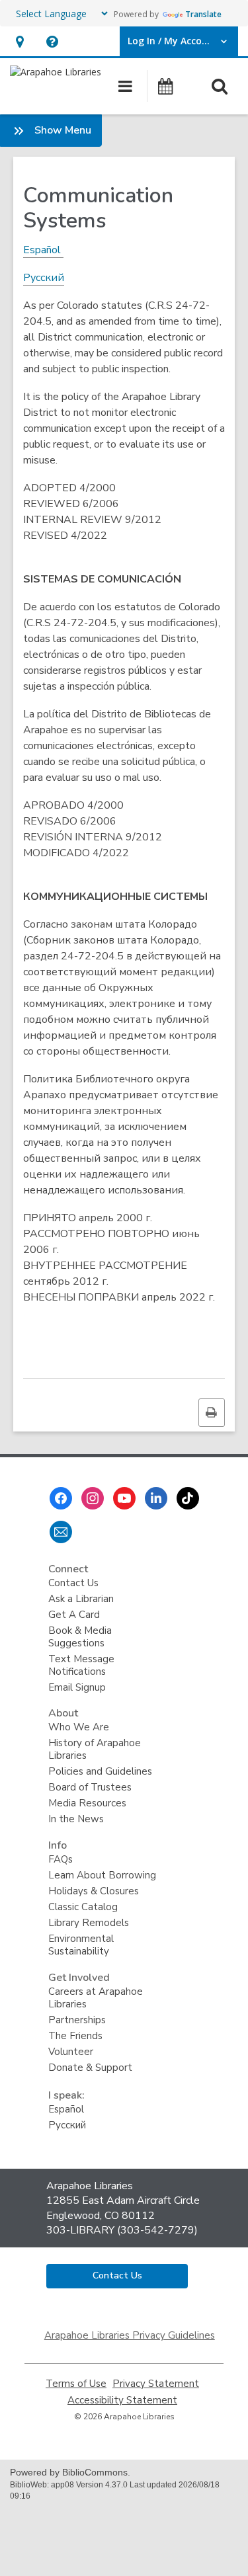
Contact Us (73, 1583)
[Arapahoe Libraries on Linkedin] (156, 1498)
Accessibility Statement (122, 2400)
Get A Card (74, 1615)
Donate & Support (90, 2068)
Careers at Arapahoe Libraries (96, 1998)
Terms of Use (76, 2384)
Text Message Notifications (81, 1665)
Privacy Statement (156, 2384)
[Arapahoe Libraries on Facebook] (61, 1498)
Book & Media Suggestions (80, 1637)
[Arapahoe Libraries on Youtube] (124, 1498)
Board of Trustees (90, 1787)
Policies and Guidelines (100, 1771)
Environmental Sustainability (81, 1945)
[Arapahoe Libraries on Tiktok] (188, 1498)
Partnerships (77, 2020)
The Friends (75, 2036)
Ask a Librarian (81, 1599)
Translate (203, 14)
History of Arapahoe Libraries (95, 1749)
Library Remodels (89, 1923)
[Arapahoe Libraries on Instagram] (93, 1498)
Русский (67, 2125)
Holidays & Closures (94, 1891)
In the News (76, 1819)
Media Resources (87, 1803)
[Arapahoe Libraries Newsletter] (61, 1532)
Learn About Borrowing (102, 1875)
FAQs (61, 1859)
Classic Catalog (83, 1907)
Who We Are (79, 1727)
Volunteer (71, 2052)
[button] (20, 41)
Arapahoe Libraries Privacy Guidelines (130, 2335)
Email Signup (77, 1687)
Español (43, 250)
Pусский (44, 278)
